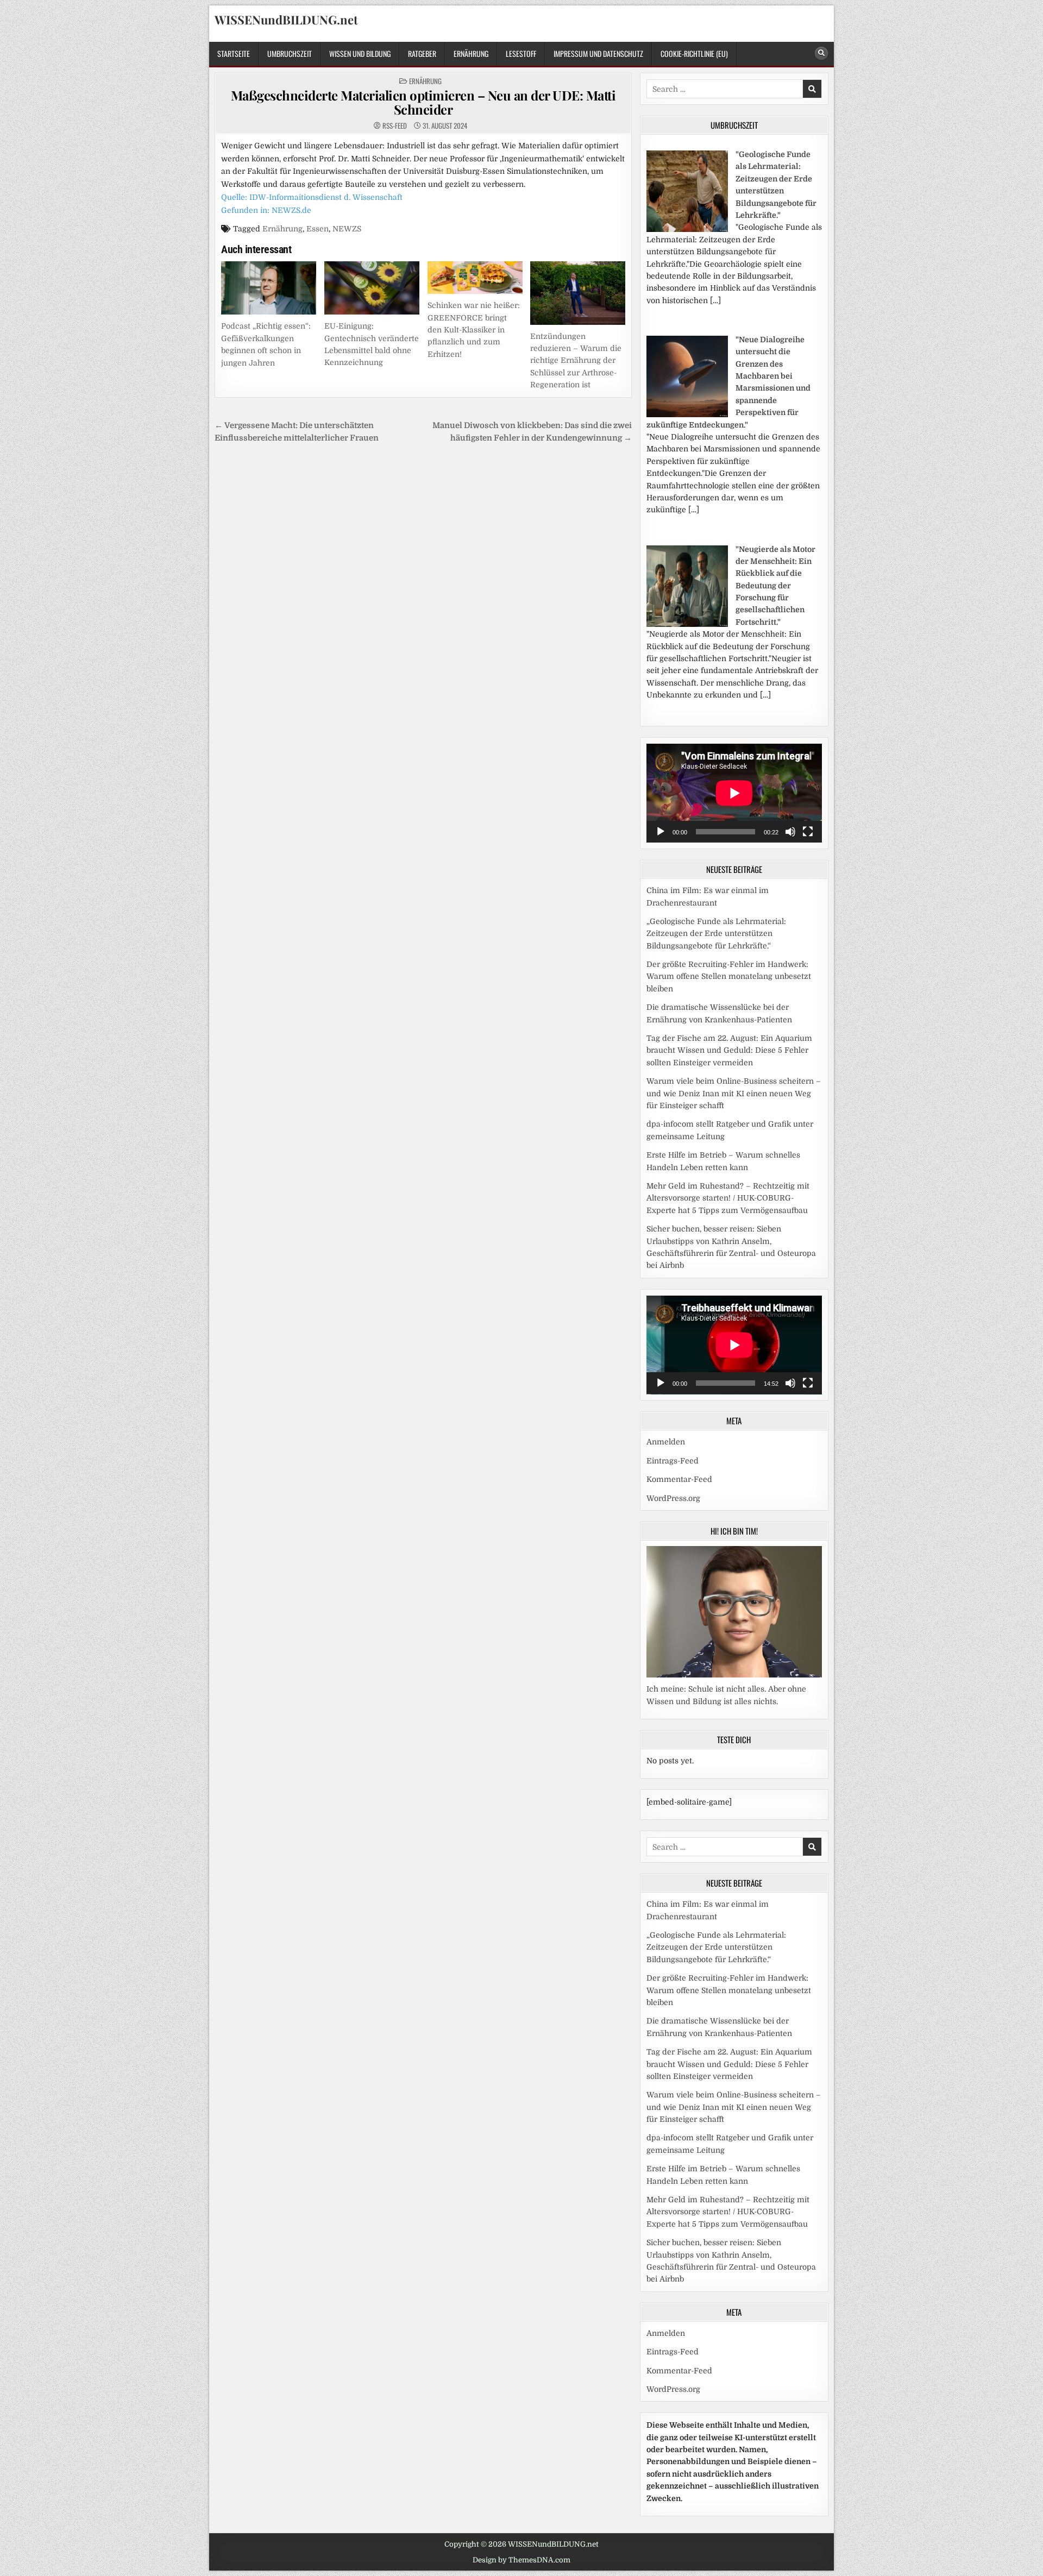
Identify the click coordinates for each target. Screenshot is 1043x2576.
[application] (734, 793)
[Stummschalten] (790, 832)
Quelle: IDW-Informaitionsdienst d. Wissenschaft (312, 197)
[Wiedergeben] (661, 832)
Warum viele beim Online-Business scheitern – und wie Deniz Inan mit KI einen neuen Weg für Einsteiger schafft (734, 1093)
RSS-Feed (395, 126)
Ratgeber (422, 54)
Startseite (234, 54)
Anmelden (666, 1442)
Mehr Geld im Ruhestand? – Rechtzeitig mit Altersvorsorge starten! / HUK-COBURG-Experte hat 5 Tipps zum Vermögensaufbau (728, 1198)
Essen (318, 229)
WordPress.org (673, 1498)
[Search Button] (821, 53)
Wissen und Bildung (360, 54)
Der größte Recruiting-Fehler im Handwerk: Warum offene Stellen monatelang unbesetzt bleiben (729, 976)
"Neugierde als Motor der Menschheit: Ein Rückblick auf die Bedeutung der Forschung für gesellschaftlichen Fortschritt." (775, 586)
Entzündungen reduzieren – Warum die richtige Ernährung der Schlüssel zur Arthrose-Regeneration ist (576, 361)
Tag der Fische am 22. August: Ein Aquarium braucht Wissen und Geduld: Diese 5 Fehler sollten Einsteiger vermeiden (729, 1050)
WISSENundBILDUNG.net (286, 20)
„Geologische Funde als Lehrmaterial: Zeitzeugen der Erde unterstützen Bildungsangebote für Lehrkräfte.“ (716, 934)
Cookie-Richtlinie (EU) (694, 54)
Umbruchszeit (290, 54)
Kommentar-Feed (679, 1479)
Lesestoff (521, 54)
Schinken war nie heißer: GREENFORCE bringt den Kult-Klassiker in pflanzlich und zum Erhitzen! (474, 330)
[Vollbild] (808, 832)
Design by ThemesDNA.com (521, 2560)
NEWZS (347, 229)
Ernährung (471, 54)
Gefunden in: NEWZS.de (266, 210)
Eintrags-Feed (673, 1461)
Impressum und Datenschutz (598, 54)
